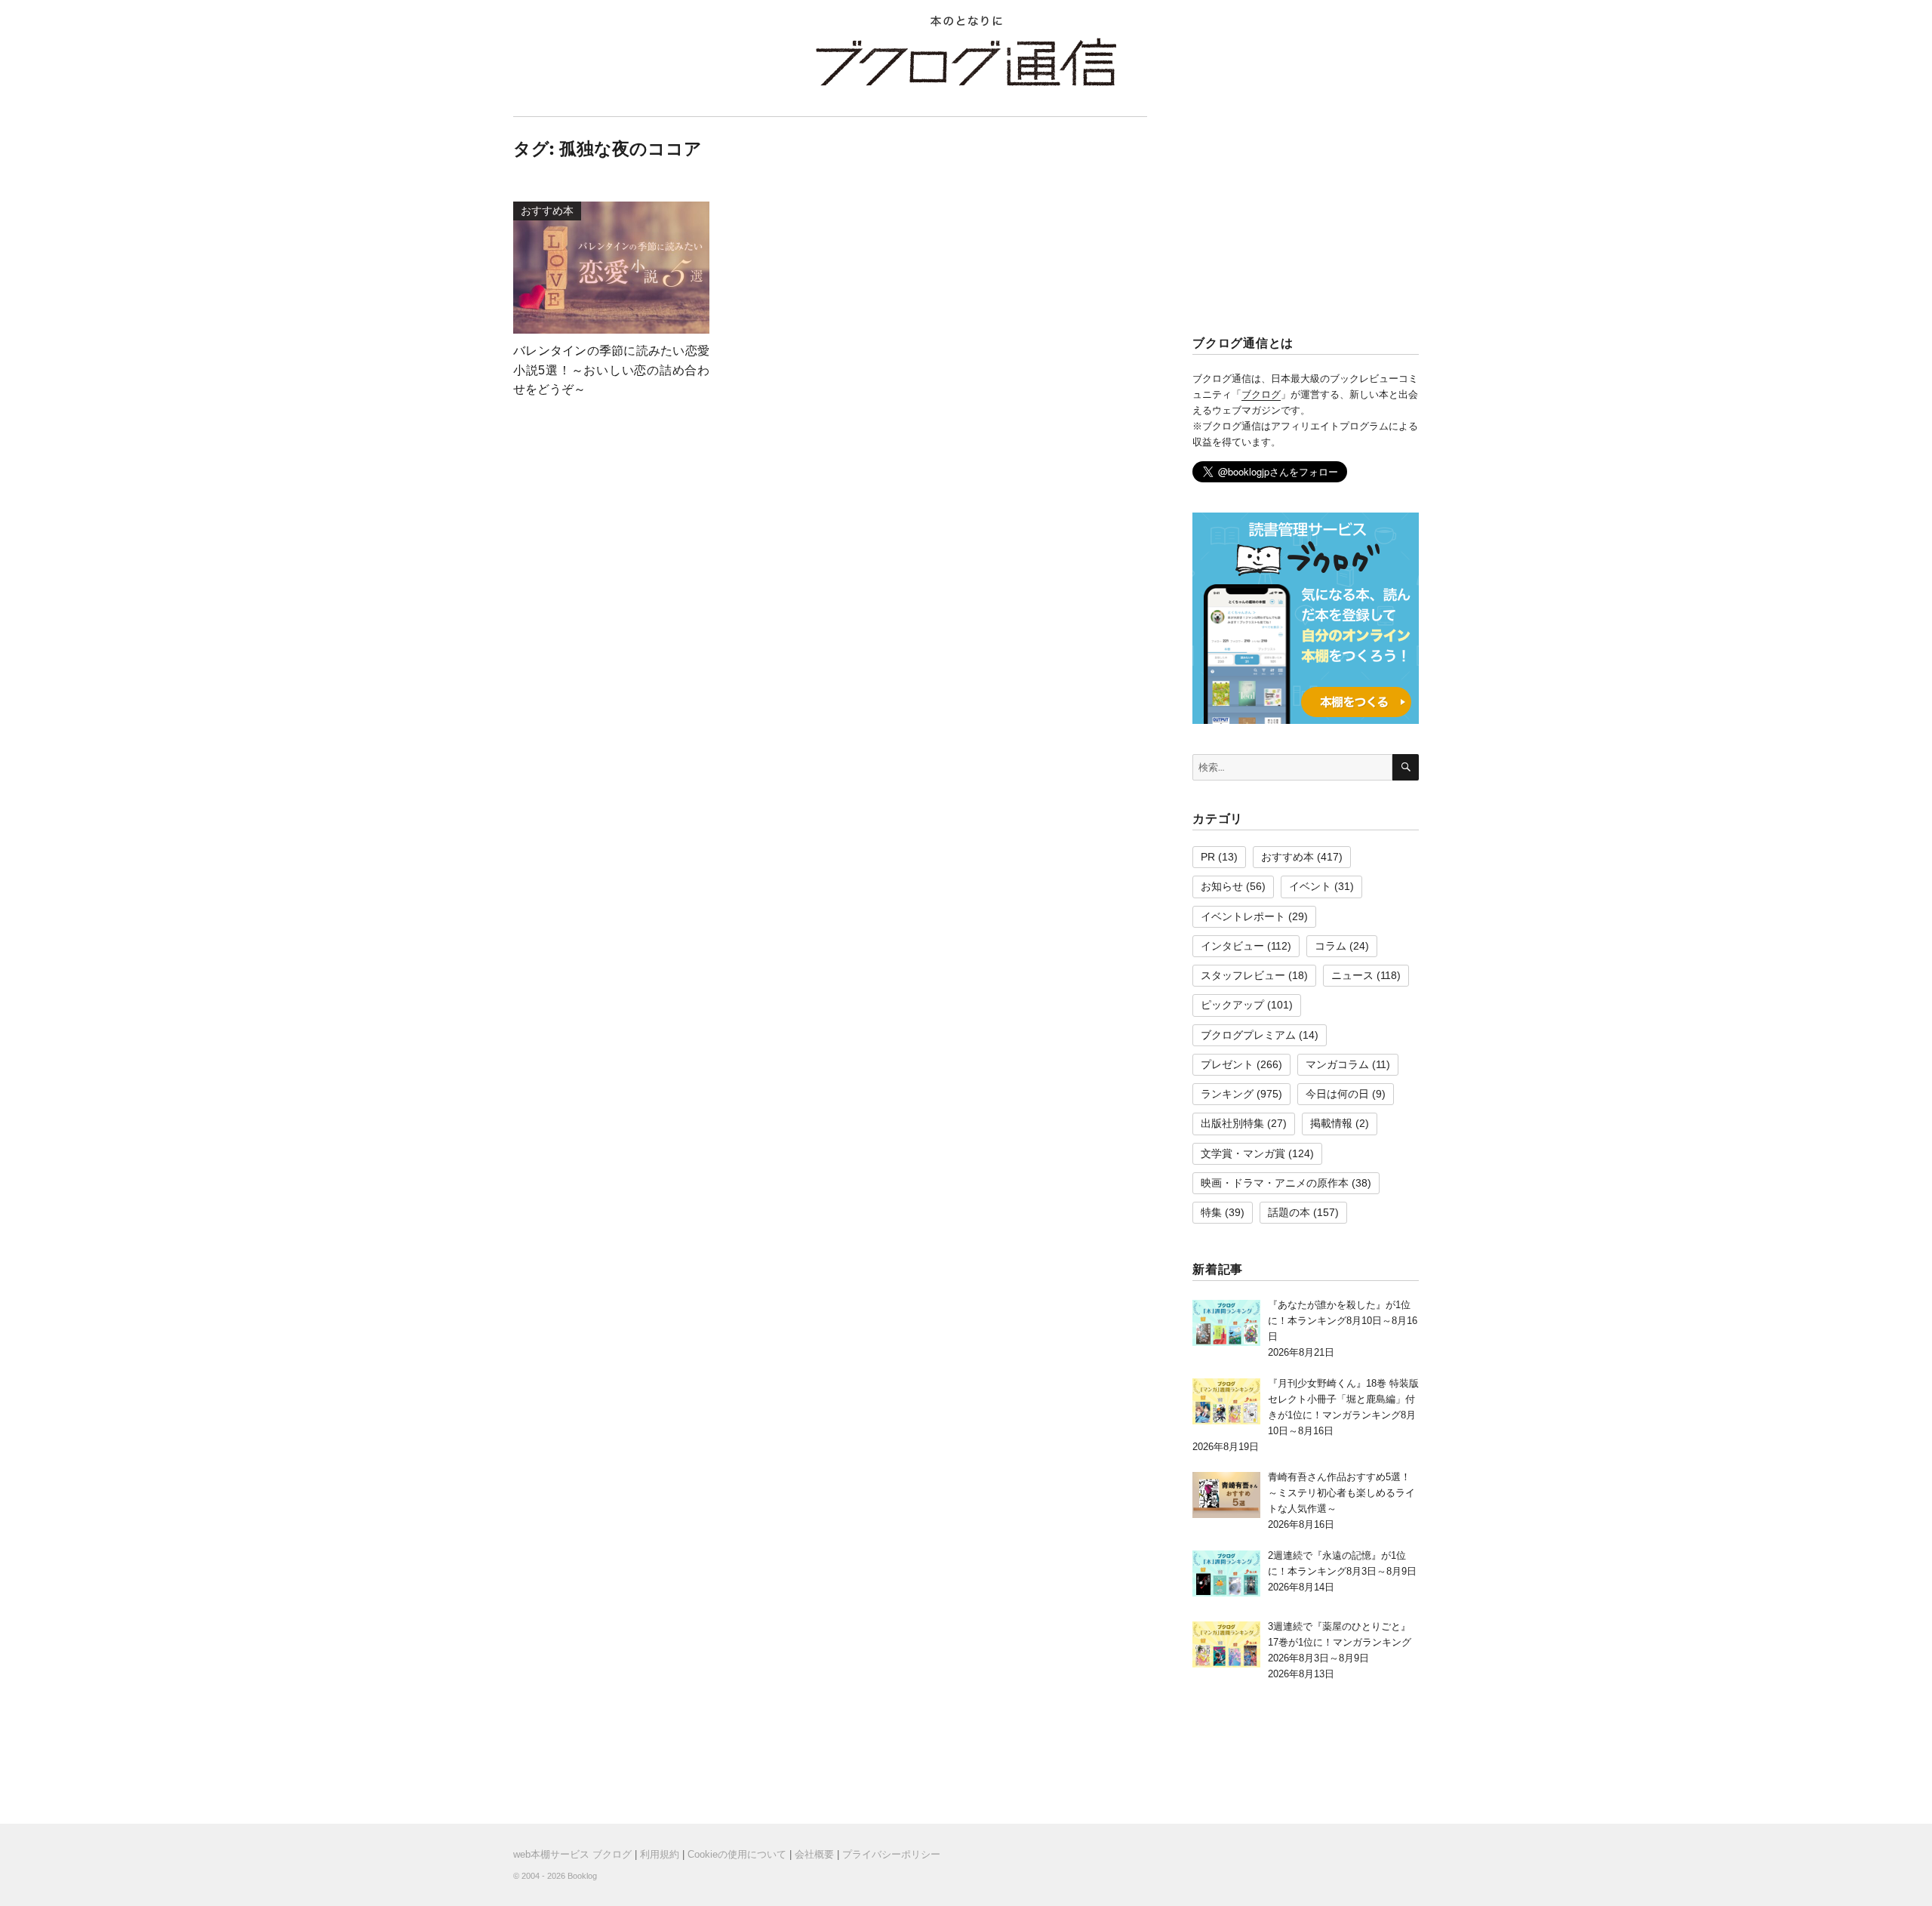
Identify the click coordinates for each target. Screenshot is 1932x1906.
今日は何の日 (1337, 1094)
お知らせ (1222, 886)
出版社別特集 (1232, 1123)
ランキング (1227, 1094)
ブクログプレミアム (1248, 1035)
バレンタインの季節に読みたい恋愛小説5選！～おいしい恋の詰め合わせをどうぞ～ (611, 370)
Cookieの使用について (737, 1854)
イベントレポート (1243, 916)
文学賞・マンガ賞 (1243, 1153)
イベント (1310, 886)
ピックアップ (1232, 1005)
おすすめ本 (1287, 857)
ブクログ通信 (966, 62)
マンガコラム (1337, 1064)
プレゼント (1227, 1064)
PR (1208, 857)
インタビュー (1232, 946)
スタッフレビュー (1243, 975)
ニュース (1352, 975)
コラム (1331, 946)
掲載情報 (1331, 1123)
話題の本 (1289, 1212)
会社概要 (814, 1854)
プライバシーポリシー (891, 1854)
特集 (1211, 1212)
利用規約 (660, 1854)
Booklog (582, 1876)
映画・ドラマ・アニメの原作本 (1275, 1183)
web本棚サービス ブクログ (572, 1854)
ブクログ (1261, 394)
